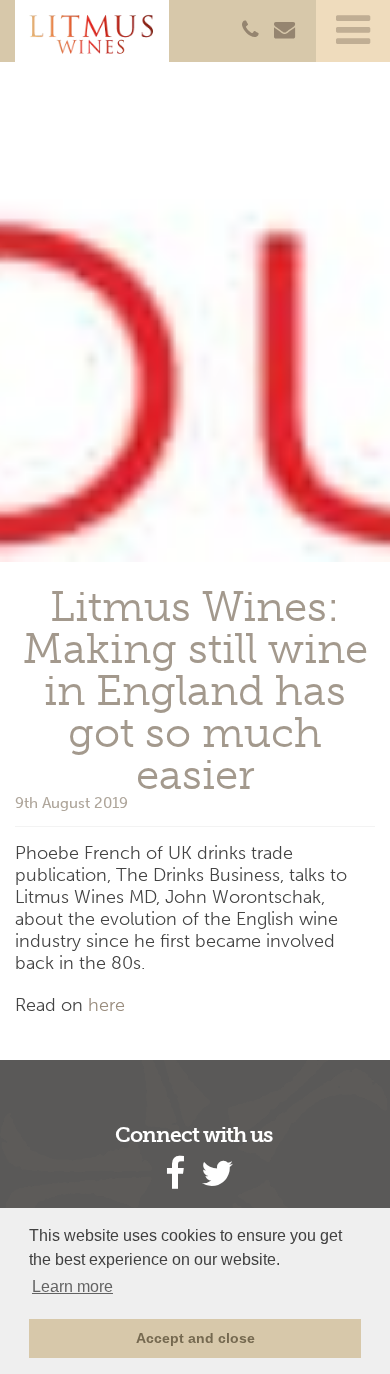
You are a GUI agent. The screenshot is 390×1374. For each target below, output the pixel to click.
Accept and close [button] (195, 1338)
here (106, 1005)
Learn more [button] (72, 1286)
